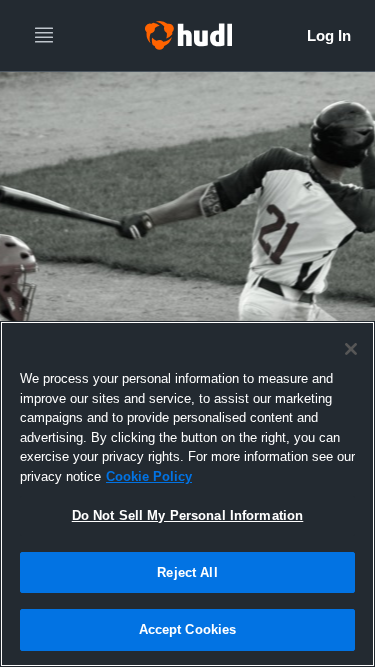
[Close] (351, 349)
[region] (187, 494)
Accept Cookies (188, 629)
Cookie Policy (149, 476)
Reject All (187, 572)
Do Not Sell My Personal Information (188, 515)
